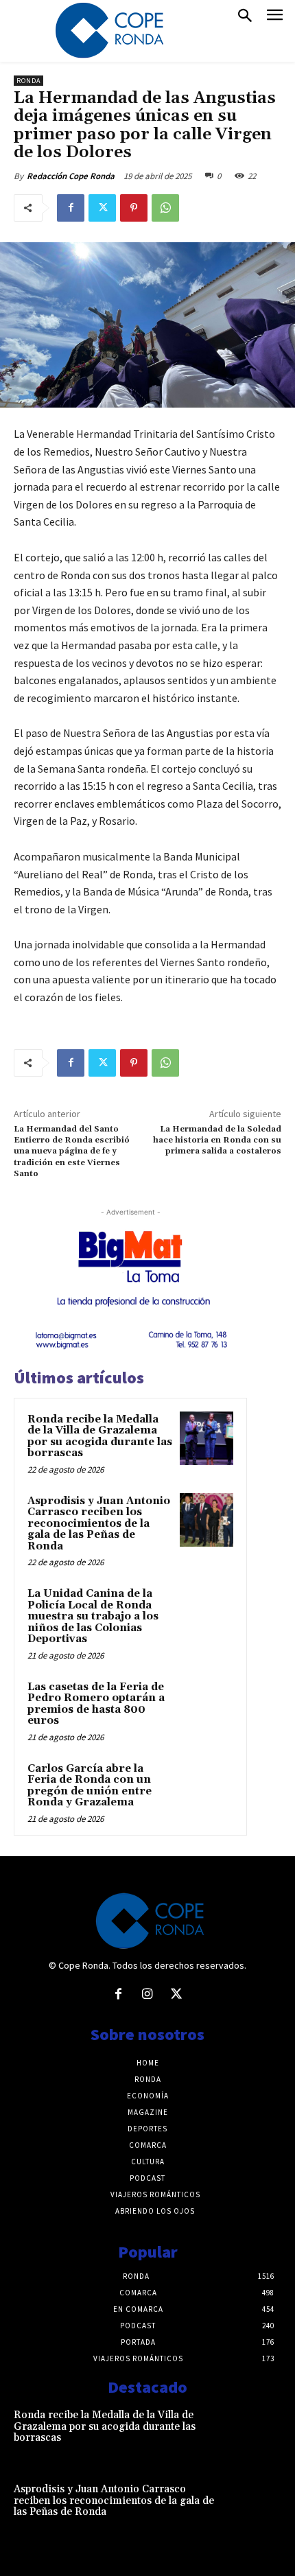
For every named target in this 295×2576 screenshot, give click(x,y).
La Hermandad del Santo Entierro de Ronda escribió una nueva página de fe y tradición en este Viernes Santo (72, 1152)
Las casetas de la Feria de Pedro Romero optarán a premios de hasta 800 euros (96, 1704)
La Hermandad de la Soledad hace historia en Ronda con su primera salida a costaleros (217, 1140)
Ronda (28, 81)
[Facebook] (71, 208)
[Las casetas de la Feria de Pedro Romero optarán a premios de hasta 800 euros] (206, 1706)
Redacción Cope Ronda (71, 176)
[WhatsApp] (165, 208)
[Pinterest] (134, 208)
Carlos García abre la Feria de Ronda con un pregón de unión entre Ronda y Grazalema (90, 1786)
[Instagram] (147, 1995)
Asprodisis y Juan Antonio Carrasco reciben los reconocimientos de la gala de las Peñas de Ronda (99, 1524)
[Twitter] (102, 208)
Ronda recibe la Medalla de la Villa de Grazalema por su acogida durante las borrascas (100, 1437)
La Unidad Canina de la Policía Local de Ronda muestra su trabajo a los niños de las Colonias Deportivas (93, 1616)
